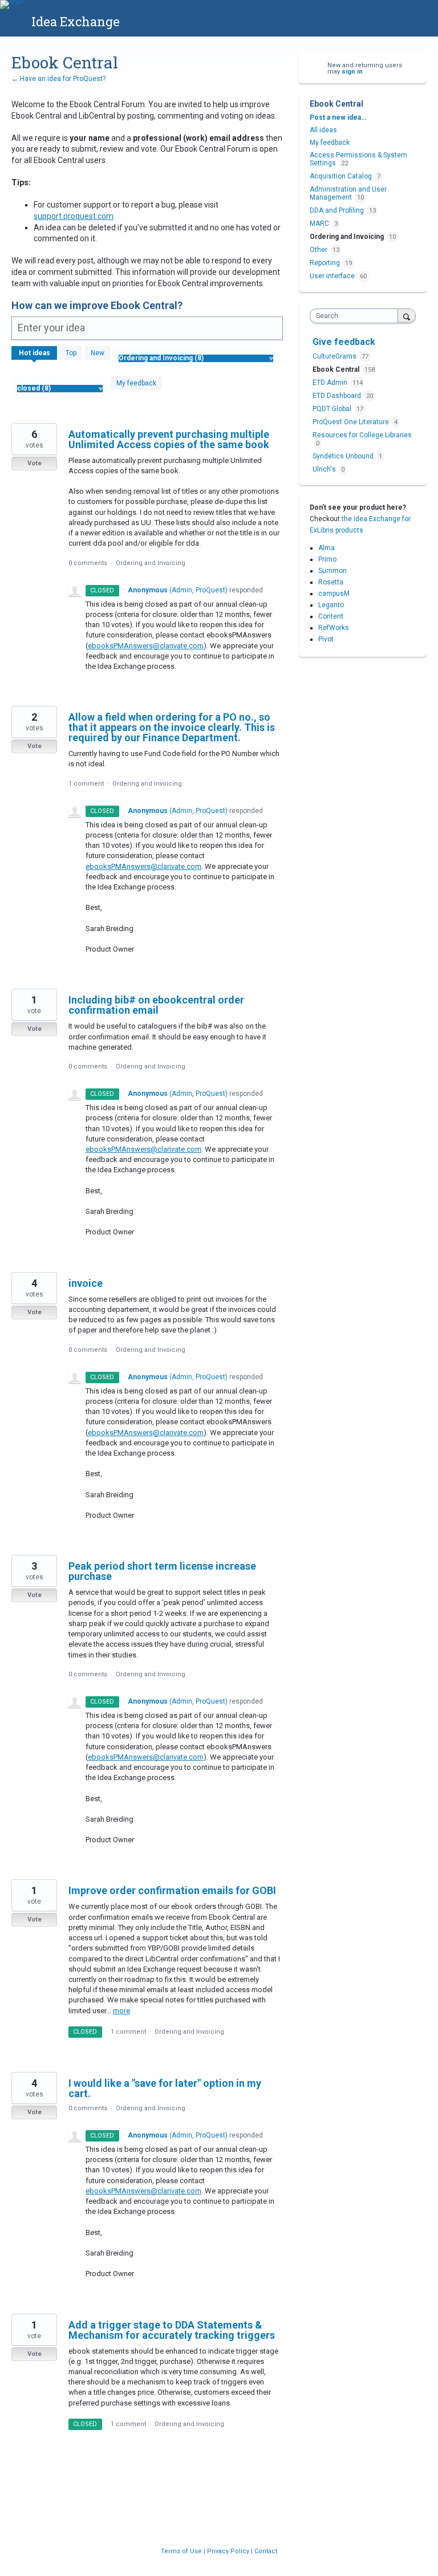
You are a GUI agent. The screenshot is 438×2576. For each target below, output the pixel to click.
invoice (86, 1283)
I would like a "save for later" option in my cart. (165, 2088)
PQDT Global (333, 409)
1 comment (86, 784)
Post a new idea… (338, 117)
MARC (319, 224)
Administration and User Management (348, 193)
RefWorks (334, 628)
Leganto (331, 605)
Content (331, 616)
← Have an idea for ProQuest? (58, 79)
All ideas (323, 130)
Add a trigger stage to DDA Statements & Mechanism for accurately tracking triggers (172, 2330)
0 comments (88, 563)
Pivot (326, 639)
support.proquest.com (74, 216)
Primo (327, 559)
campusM (334, 594)
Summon (332, 571)
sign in (352, 72)
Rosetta (331, 582)
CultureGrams (335, 356)
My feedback (136, 383)
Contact (266, 2551)
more (121, 2011)
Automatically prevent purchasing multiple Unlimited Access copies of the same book (169, 439)
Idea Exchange (76, 21)
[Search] (407, 316)
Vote (35, 463)
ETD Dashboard (338, 396)
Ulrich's (325, 469)
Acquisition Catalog (341, 176)
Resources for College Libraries (362, 435)
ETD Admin (331, 383)
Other (319, 250)
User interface (332, 276)
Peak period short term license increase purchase (162, 1571)
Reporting (325, 263)
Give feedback (344, 342)
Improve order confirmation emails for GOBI (172, 1890)
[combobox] (356, 316)
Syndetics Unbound (344, 456)
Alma (327, 548)
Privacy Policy (229, 2551)
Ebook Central (337, 369)
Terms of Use (182, 2551)
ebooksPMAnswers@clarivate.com (146, 646)
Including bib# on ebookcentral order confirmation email (156, 1005)
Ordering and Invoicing (151, 563)
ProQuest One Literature (352, 422)
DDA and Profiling (337, 210)
